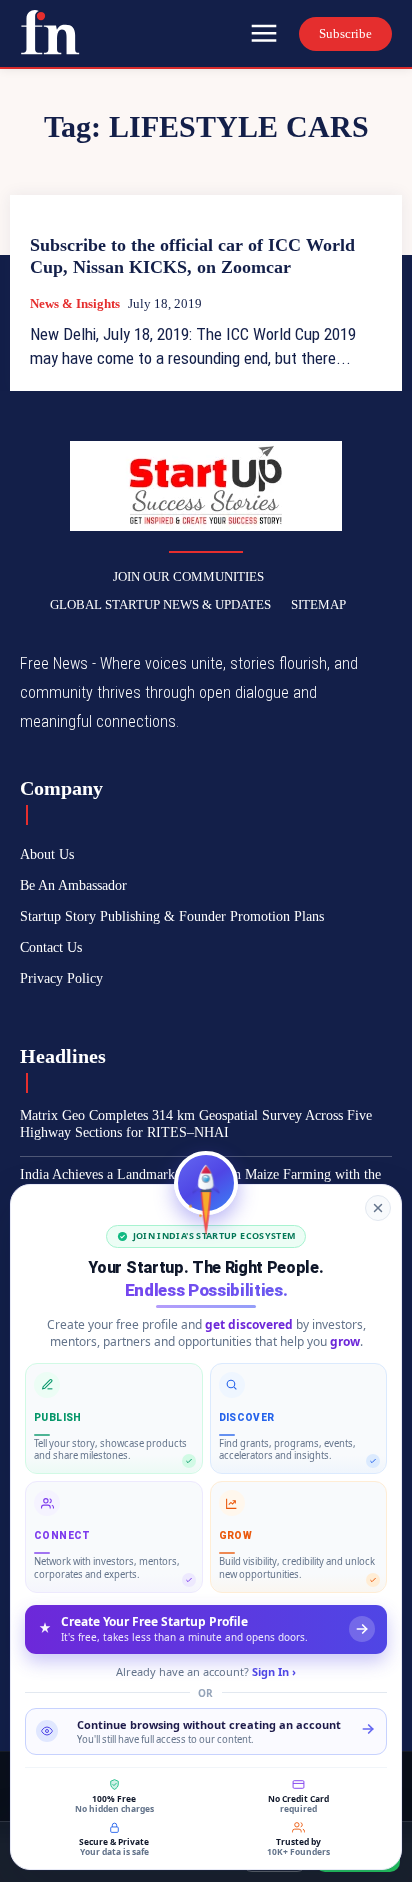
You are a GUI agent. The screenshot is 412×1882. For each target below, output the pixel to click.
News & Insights (75, 303)
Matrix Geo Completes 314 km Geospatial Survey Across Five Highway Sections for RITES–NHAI (196, 1124)
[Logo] (50, 32)
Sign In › (274, 1671)
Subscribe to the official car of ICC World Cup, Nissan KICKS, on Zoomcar (192, 256)
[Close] (378, 1208)
